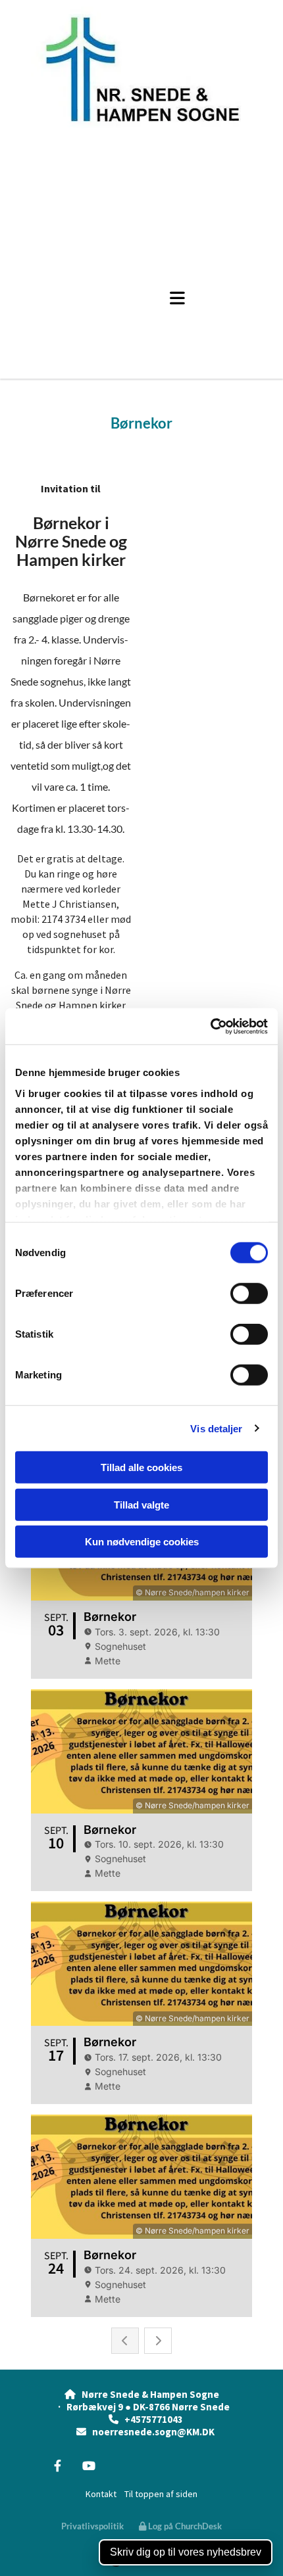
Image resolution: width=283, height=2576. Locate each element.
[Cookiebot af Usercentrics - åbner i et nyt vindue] (210, 1026)
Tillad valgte (141, 1504)
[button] (163, 298)
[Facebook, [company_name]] (58, 2466)
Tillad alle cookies (141, 1467)
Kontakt (101, 2494)
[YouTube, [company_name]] (89, 2466)
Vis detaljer (216, 1428)
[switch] (249, 1294)
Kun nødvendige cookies (142, 1542)
